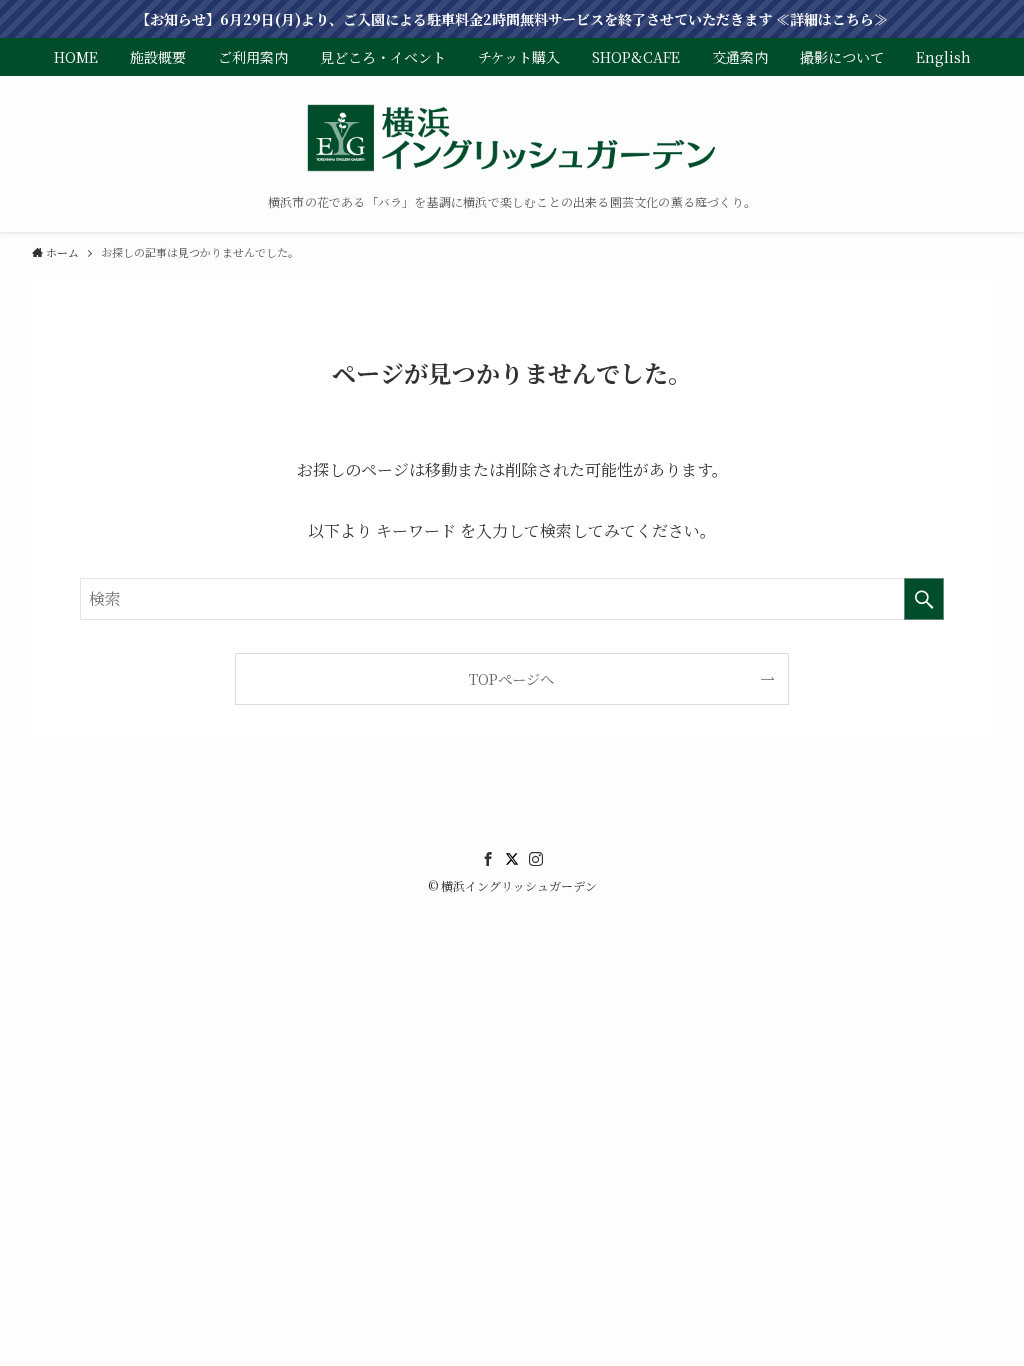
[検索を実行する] (924, 599)
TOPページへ (511, 678)
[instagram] (536, 859)
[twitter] (512, 859)
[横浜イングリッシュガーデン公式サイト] (512, 140)
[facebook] (488, 859)
